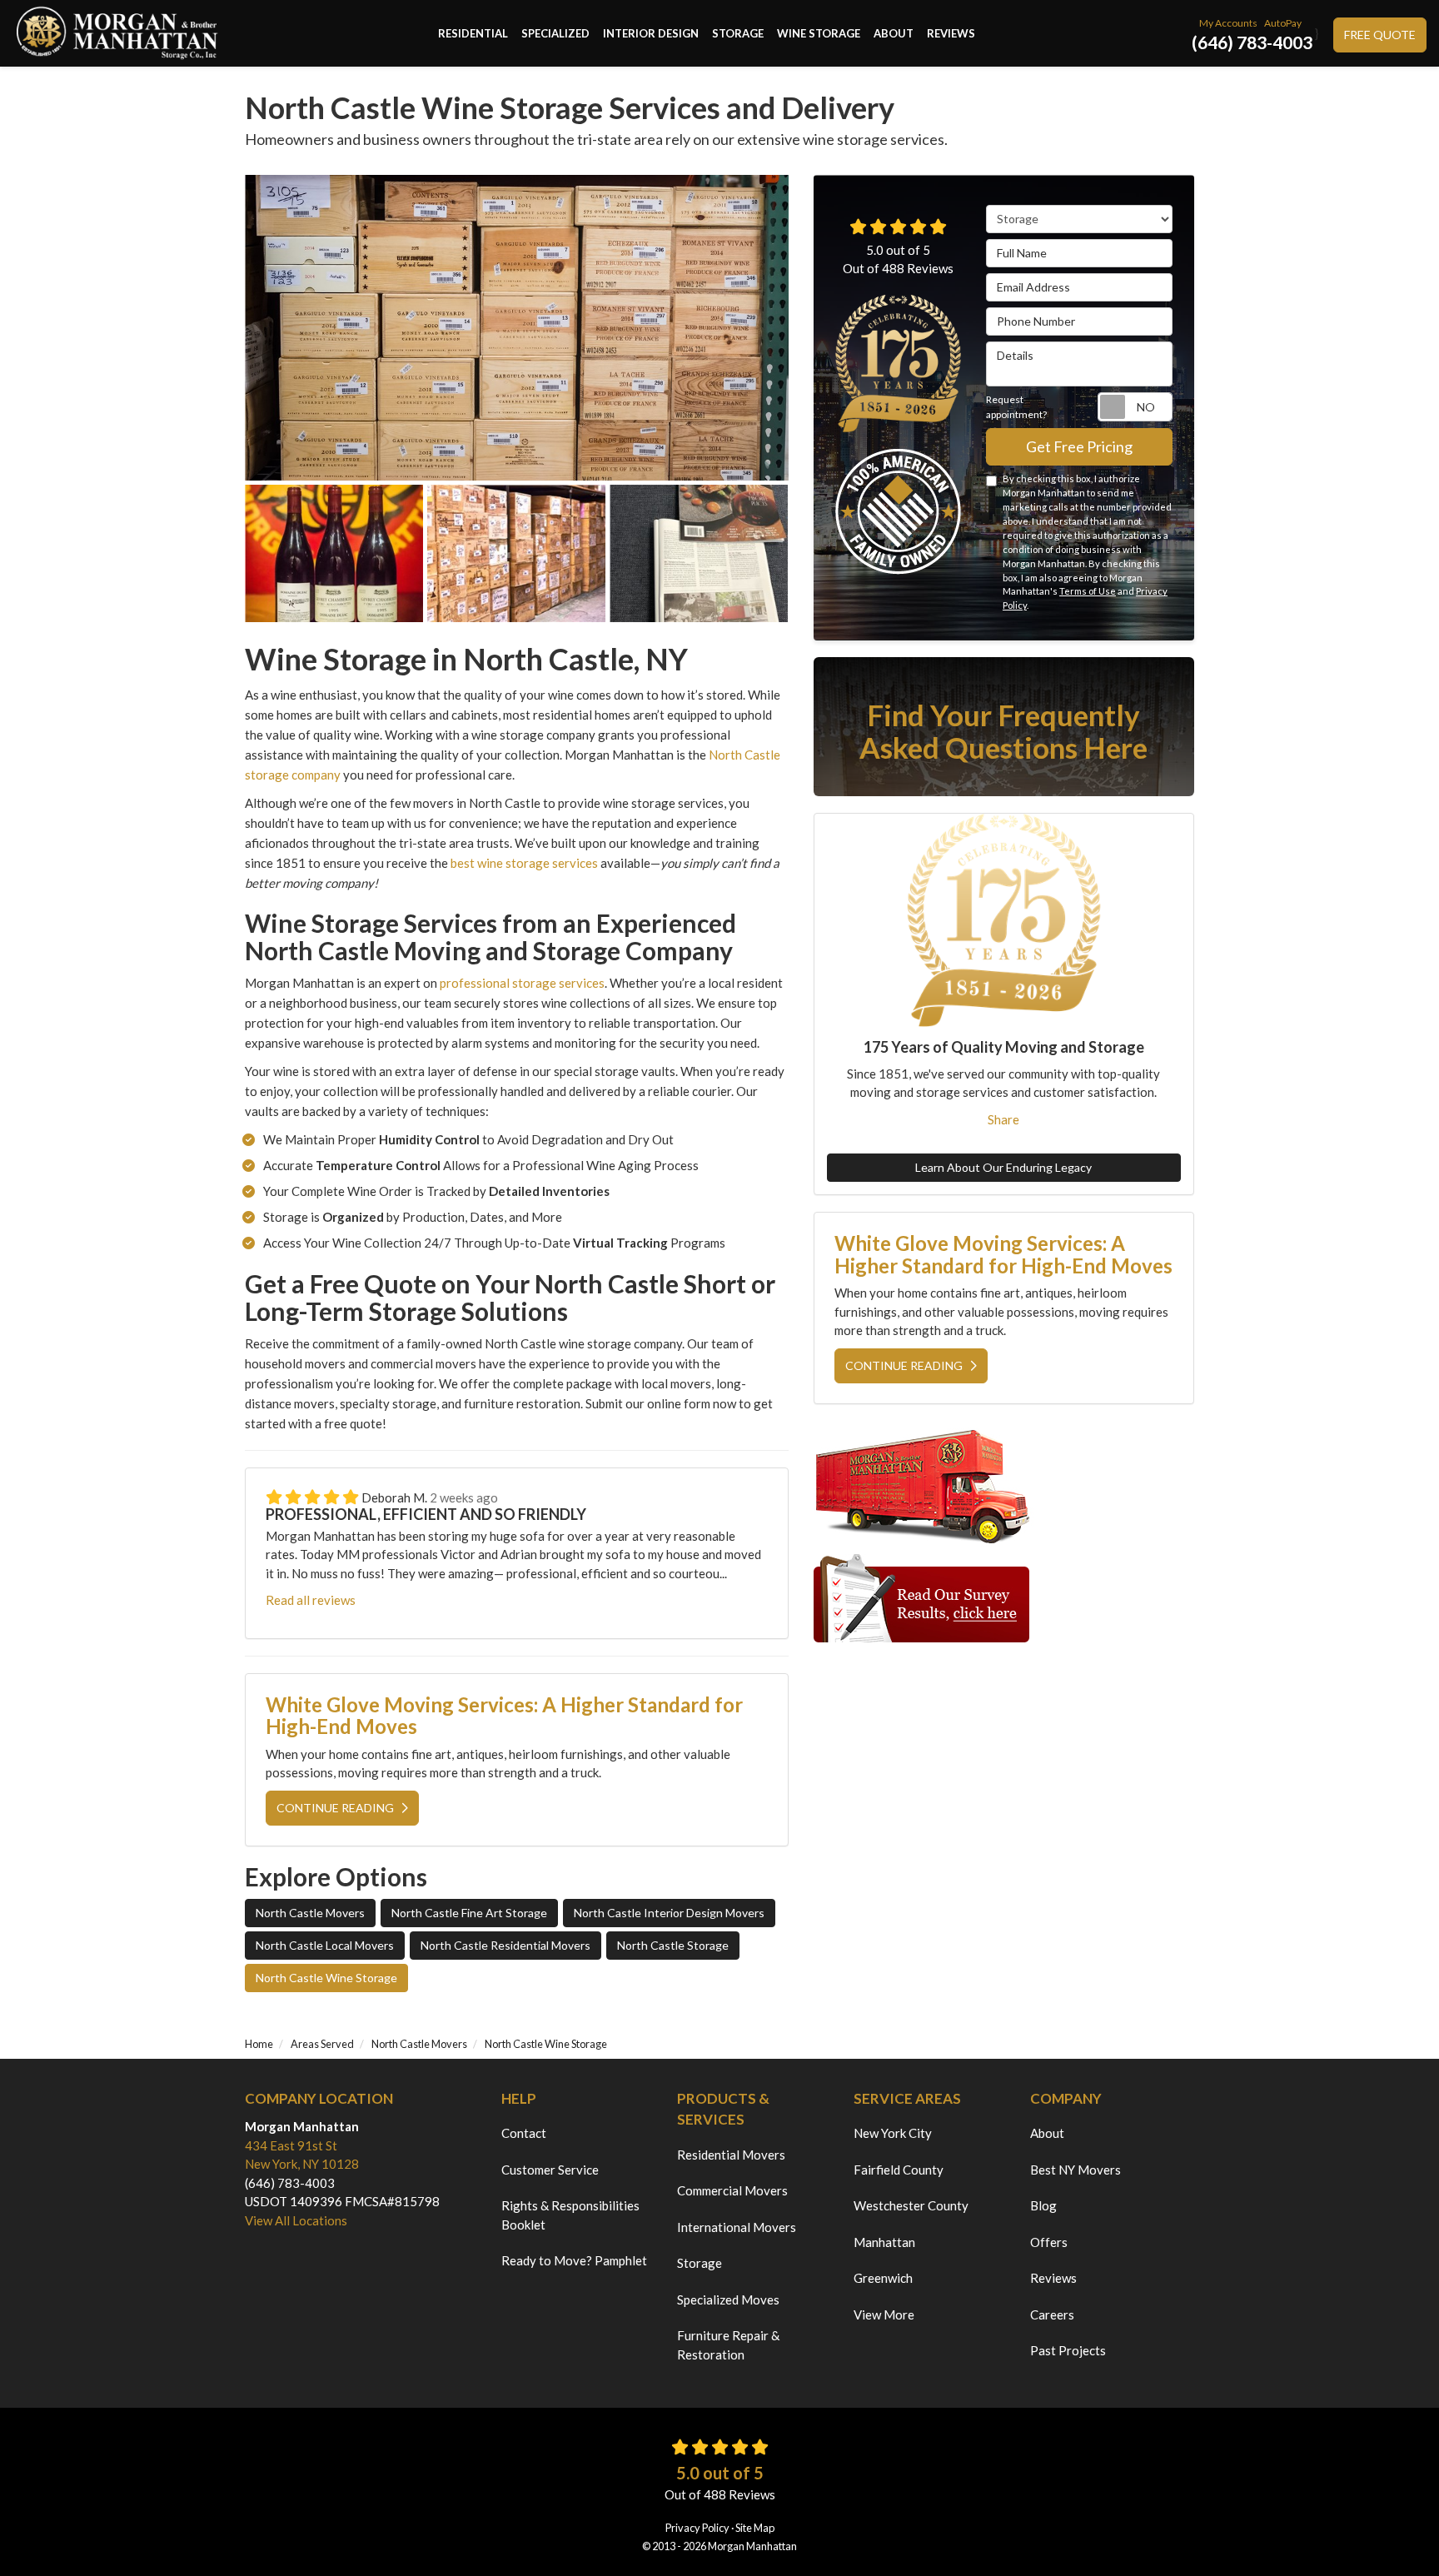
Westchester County (911, 2205)
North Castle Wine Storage (326, 1978)
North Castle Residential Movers (505, 1945)
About (1047, 2133)
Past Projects (1068, 2350)
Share (1003, 1119)
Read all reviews (311, 1600)
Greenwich (883, 2278)
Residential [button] (473, 33)
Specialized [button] (555, 33)
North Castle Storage (673, 1945)
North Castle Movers (310, 1913)
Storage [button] (738, 33)
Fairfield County (899, 2170)
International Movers (737, 2227)
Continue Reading (335, 1808)
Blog (1043, 2205)
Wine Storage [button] (819, 33)
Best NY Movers (1076, 2170)
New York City (893, 2133)
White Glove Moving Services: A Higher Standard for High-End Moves (504, 1715)
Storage (700, 2263)
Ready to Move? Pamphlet (574, 2260)
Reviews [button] (951, 33)
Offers (1049, 2242)
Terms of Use (1088, 592)
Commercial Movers (732, 2190)
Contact (524, 2133)
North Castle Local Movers (325, 1945)
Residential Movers (731, 2155)
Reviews (1053, 2278)
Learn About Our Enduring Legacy (1003, 1168)
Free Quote (1380, 35)
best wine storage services (523, 863)
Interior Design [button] (651, 33)
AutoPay (1283, 23)
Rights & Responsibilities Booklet (570, 2215)
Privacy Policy (697, 2528)
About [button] (894, 33)
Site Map (755, 2528)
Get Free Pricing (1079, 446)
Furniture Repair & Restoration (728, 2345)
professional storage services (522, 983)
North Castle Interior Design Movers (669, 1913)
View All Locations (296, 2220)
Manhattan (884, 2242)
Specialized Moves (728, 2299)
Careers (1052, 2314)
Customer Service (550, 2170)
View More (884, 2314)
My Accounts (1228, 23)
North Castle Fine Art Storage (469, 1913)
